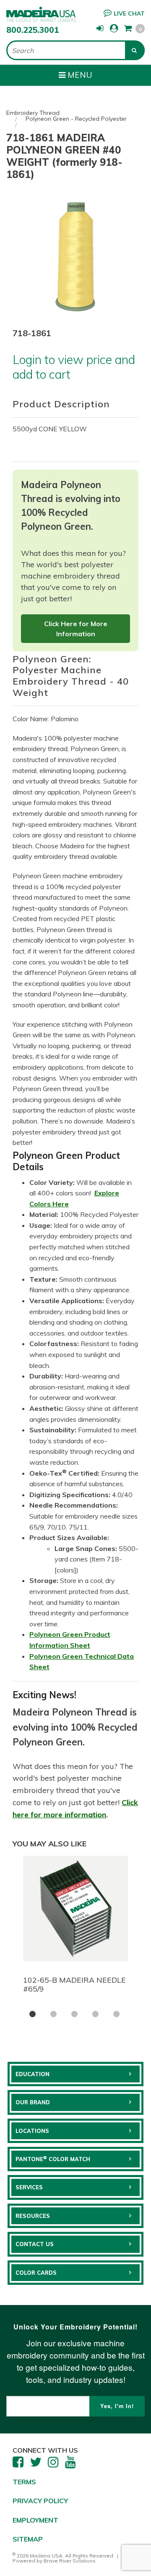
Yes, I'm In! (117, 2406)
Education (33, 2074)
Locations (32, 2131)
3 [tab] (74, 2014)
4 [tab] (95, 2014)
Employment (35, 2520)
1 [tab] (33, 2014)
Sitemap (28, 2539)
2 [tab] (53, 2014)
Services (29, 2187)
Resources (33, 2216)
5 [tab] (116, 2014)
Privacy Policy (40, 2501)
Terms (24, 2482)
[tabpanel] (75, 1926)
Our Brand (33, 2102)
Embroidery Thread (33, 113)
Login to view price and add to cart (74, 367)
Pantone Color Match (53, 2159)
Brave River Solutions (70, 2561)
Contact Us (35, 2244)
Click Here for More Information (76, 629)
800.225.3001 (33, 30)
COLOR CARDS (36, 2273)
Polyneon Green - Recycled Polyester (76, 119)
